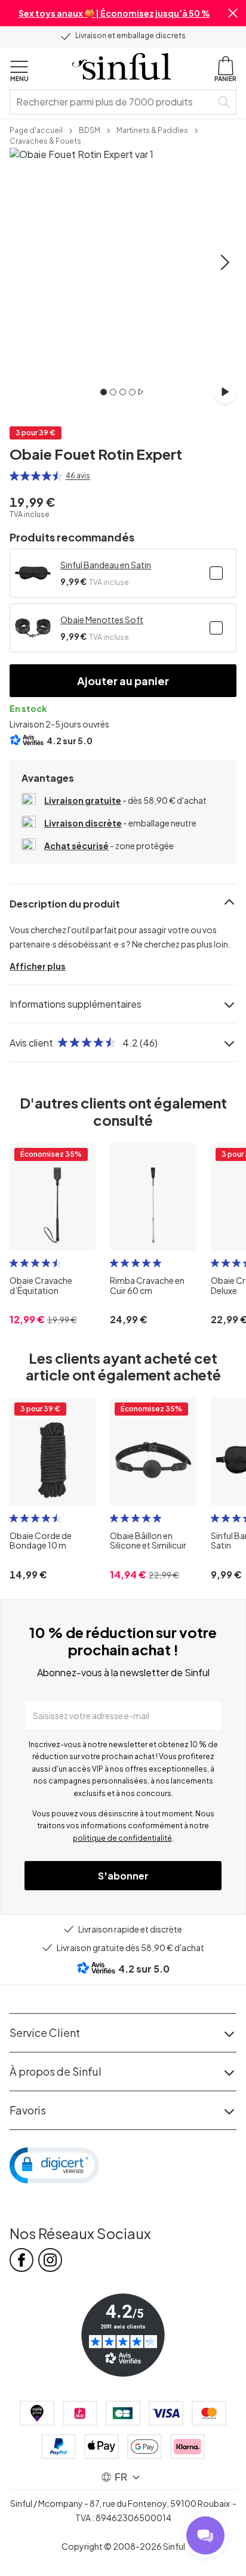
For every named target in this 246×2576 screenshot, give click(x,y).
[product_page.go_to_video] (225, 392)
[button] (233, 13)
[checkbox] (216, 573)
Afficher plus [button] (38, 966)
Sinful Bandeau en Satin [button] (106, 565)
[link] (36, 129)
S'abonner (123, 1876)
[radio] (14, 476)
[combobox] (113, 102)
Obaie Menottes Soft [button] (102, 620)
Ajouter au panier (123, 681)
